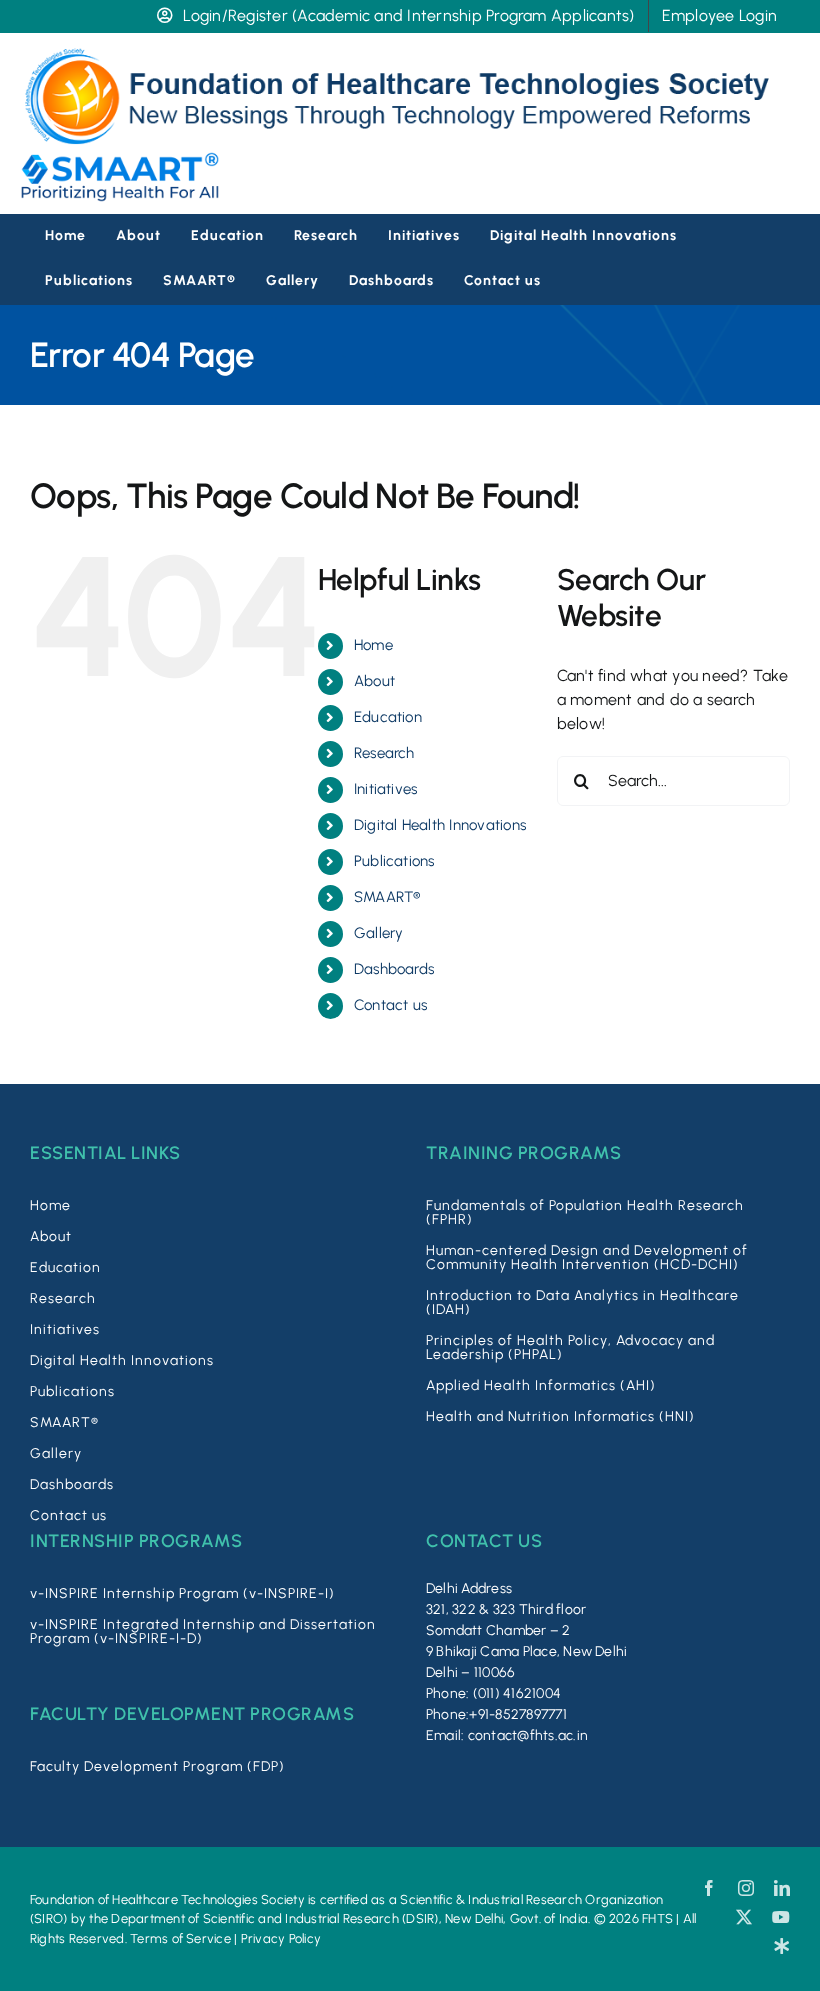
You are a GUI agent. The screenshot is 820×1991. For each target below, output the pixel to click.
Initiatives (386, 789)
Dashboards (394, 969)
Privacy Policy (281, 1938)
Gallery (379, 933)
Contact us (390, 1005)
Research (384, 753)
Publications (394, 861)
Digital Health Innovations (440, 825)
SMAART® (387, 897)
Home (373, 645)
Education (388, 717)
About (374, 681)
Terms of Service (180, 1938)
